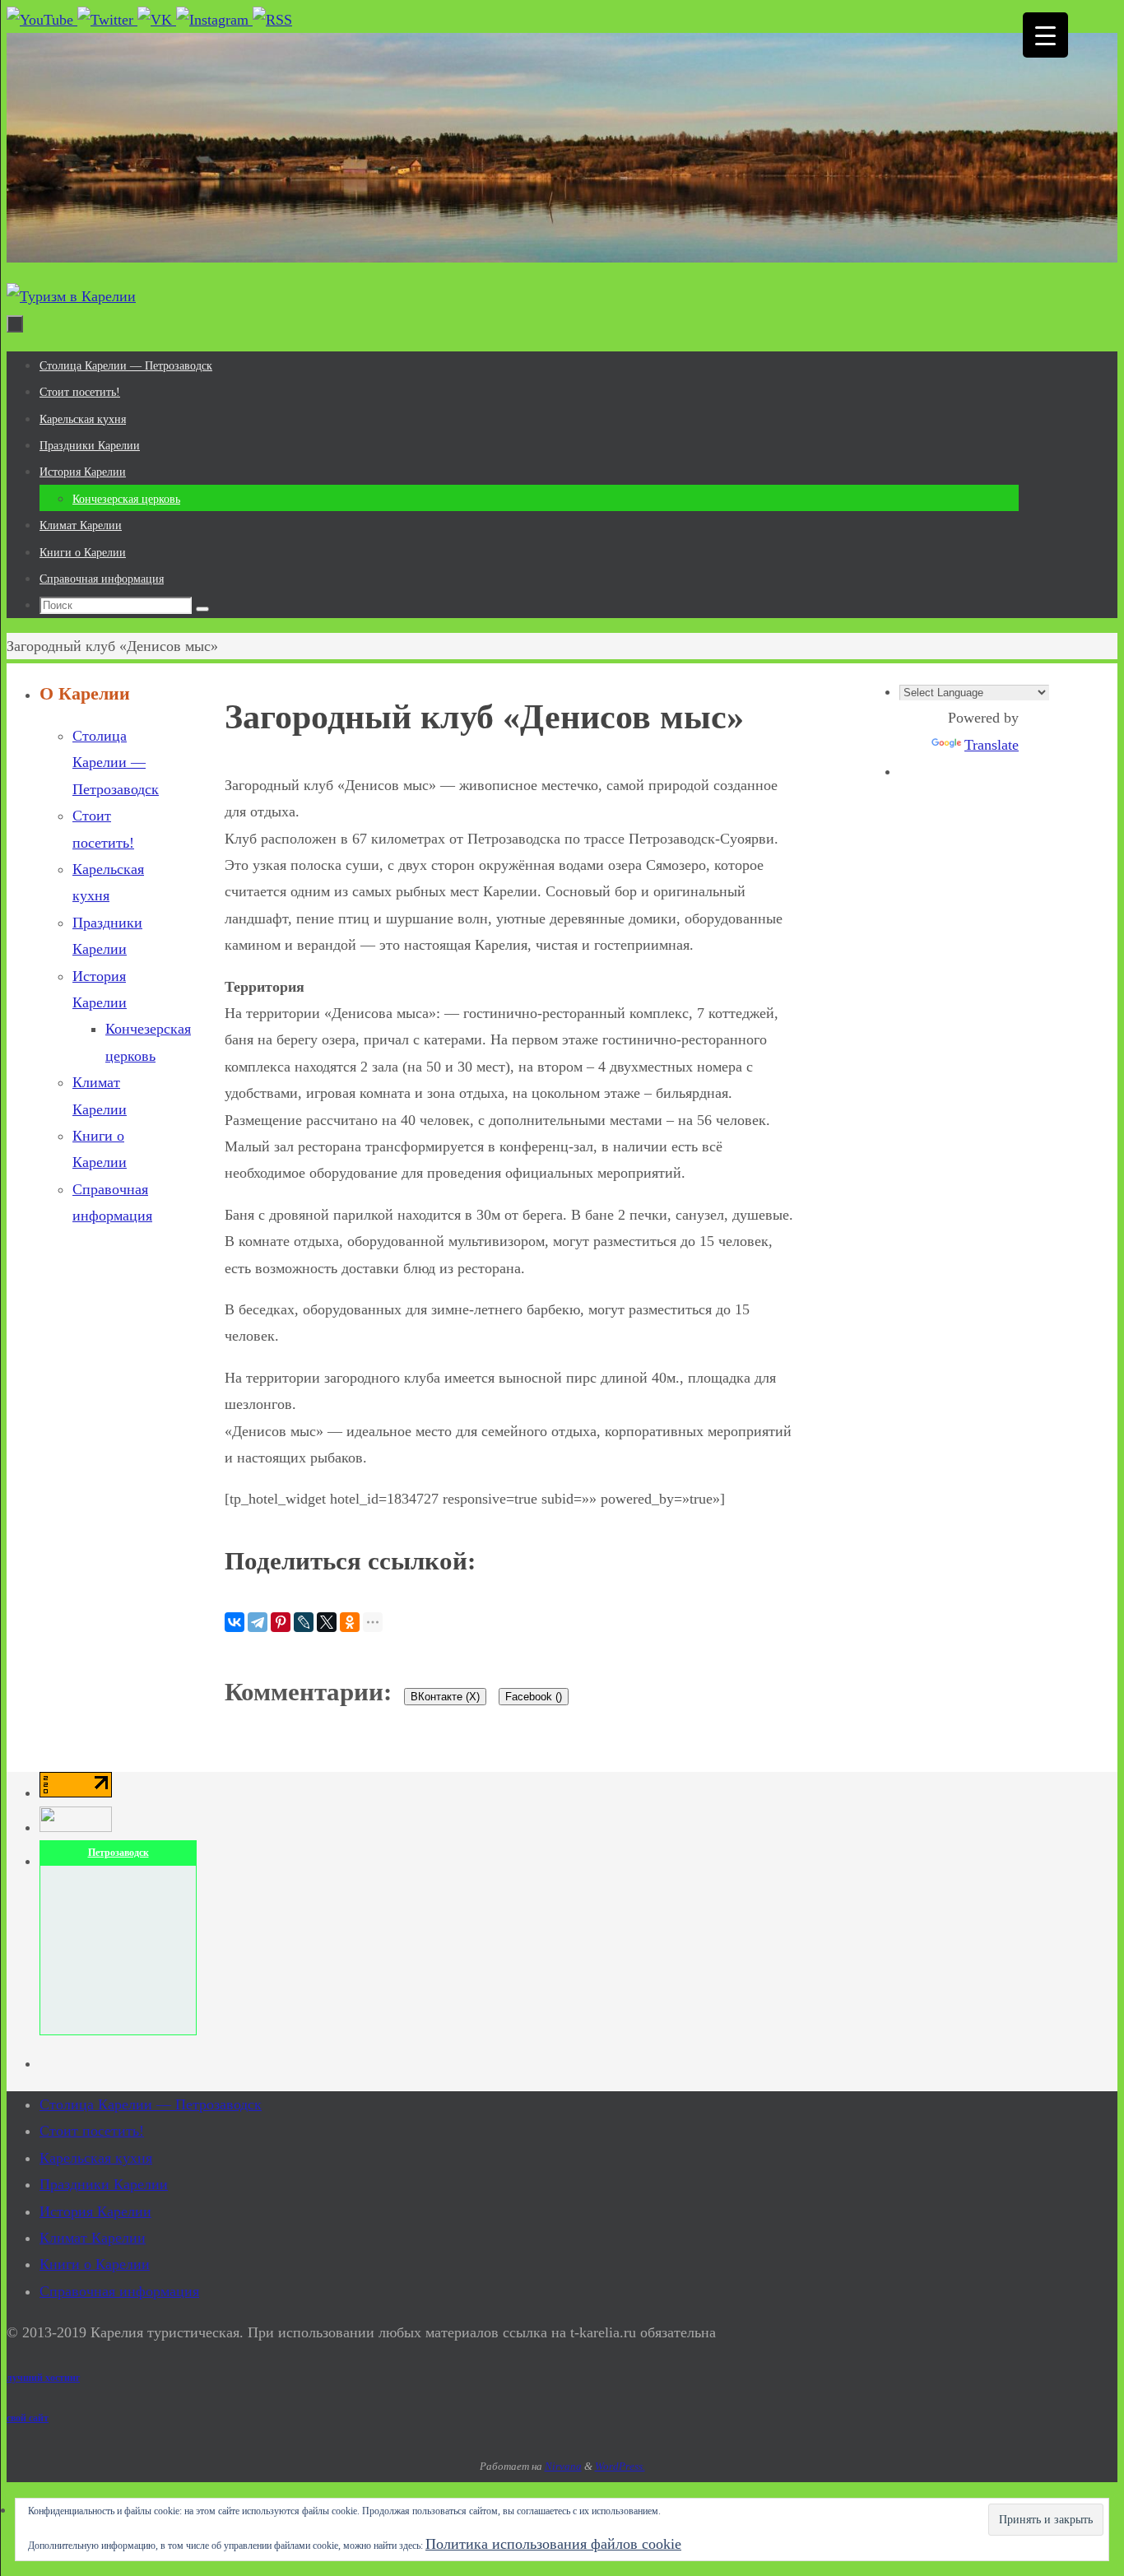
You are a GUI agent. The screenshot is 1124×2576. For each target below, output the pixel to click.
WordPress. (620, 2466)
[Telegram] (258, 1622)
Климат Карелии (93, 2238)
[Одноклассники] (350, 1622)
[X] (327, 1622)
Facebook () (534, 1697)
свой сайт (28, 2418)
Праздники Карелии (104, 2184)
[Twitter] (107, 20)
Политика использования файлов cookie (553, 2544)
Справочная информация (119, 2291)
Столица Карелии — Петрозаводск (116, 763)
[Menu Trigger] (1045, 35)
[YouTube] (42, 20)
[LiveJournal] (304, 1622)
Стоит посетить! (92, 2131)
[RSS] (272, 20)
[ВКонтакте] (235, 1622)
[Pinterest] (281, 1622)
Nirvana (563, 2466)
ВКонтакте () (445, 1697)
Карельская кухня (96, 2158)
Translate (992, 745)
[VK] (157, 20)
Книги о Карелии (95, 2264)
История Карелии (95, 2211)
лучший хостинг (43, 2378)
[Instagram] (214, 20)
